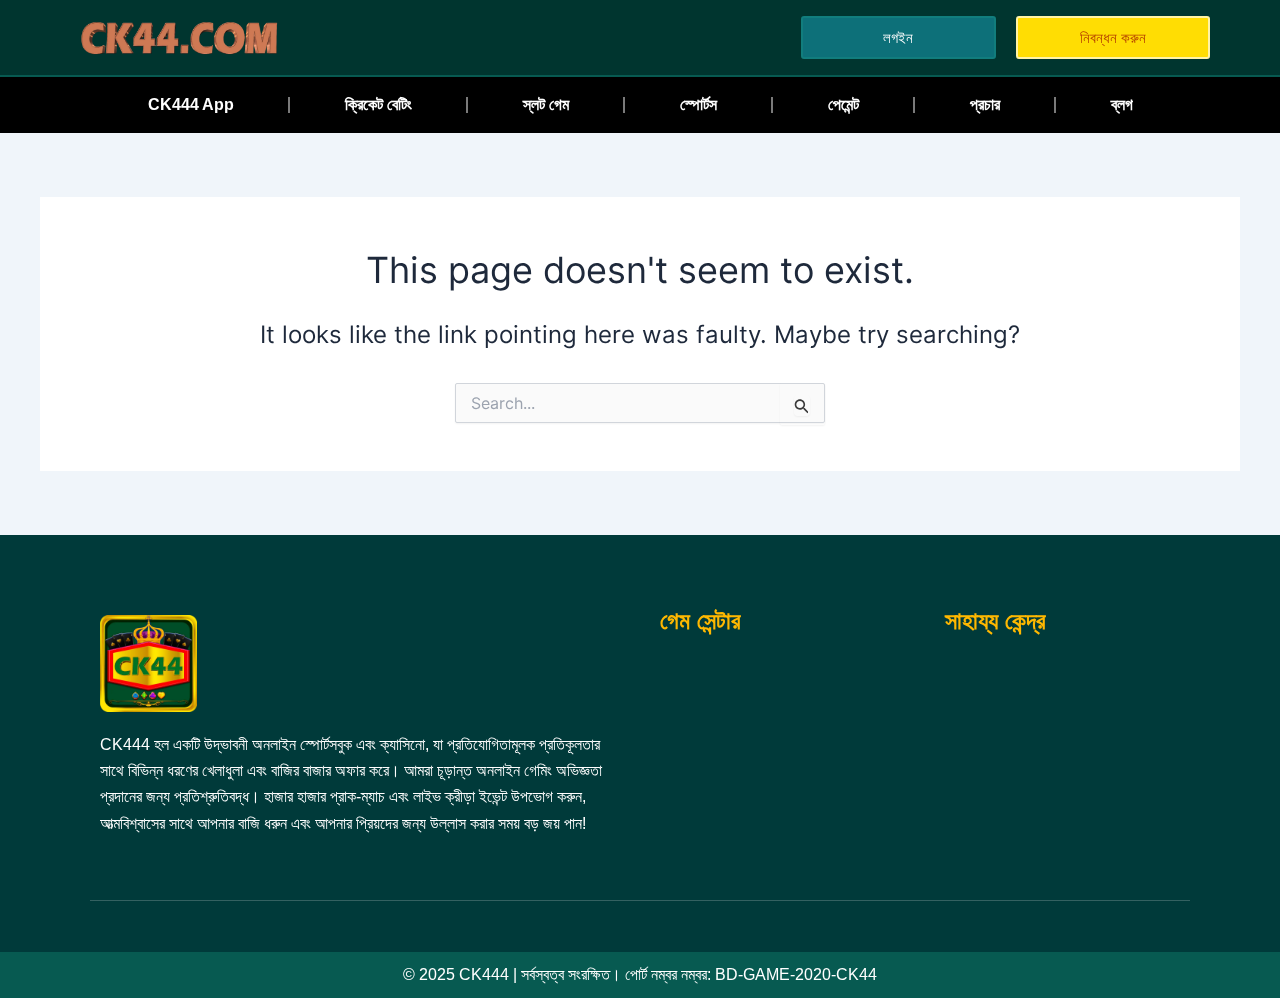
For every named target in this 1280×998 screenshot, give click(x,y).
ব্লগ (1122, 104)
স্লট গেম (546, 104)
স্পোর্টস (698, 104)
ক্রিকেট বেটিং (378, 104)
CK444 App (191, 104)
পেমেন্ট (843, 104)
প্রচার (985, 104)
